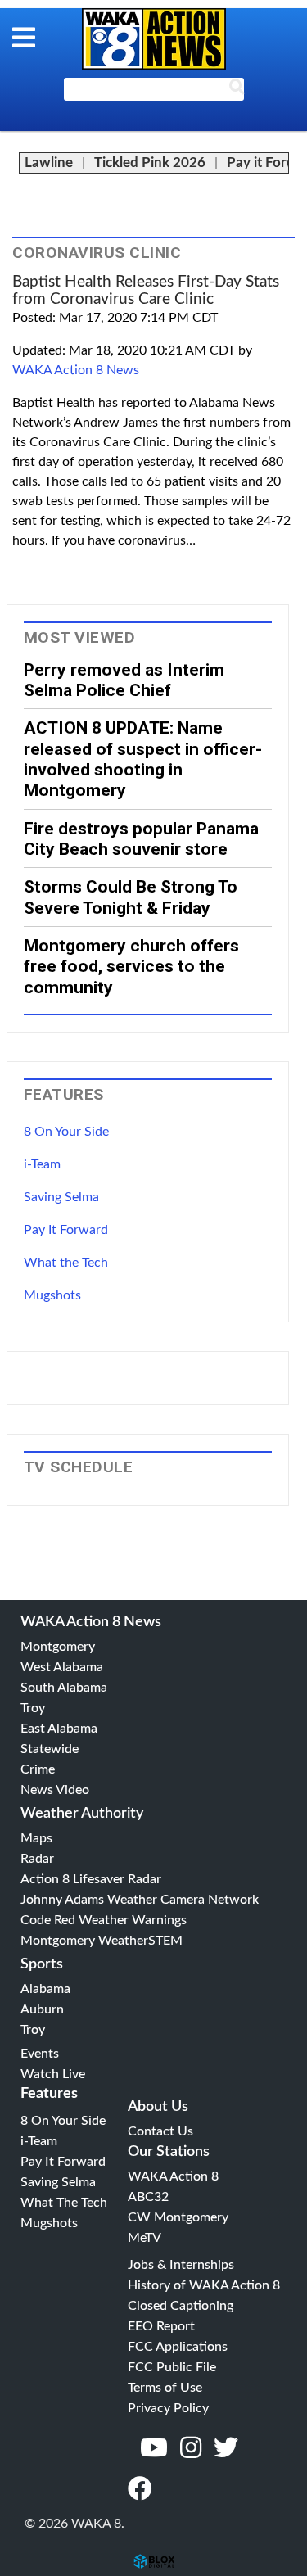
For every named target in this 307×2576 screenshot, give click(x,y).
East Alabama (59, 1729)
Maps (36, 1838)
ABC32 (148, 2197)
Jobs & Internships (181, 2265)
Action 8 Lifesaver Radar (91, 1879)
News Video (55, 1790)
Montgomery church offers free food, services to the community (131, 966)
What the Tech (66, 1263)
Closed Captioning (181, 2306)
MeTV (144, 2238)
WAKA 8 (154, 39)
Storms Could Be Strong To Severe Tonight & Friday (131, 897)
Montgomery (58, 1647)
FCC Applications (178, 2347)
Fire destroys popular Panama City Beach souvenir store (141, 838)
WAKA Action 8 (173, 2176)
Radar (37, 1859)
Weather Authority (82, 1814)
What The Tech (64, 2203)
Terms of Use (165, 2388)
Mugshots (52, 1295)
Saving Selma (61, 1197)
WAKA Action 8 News (76, 370)
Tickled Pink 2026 (150, 163)
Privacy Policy (168, 2408)
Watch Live (53, 2074)
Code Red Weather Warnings (104, 1920)
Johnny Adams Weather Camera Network (140, 1900)
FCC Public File (172, 2367)
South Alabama (64, 1688)
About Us (158, 2107)
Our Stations (169, 2152)
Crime (38, 1769)
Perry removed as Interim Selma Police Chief (124, 680)
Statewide (50, 1749)
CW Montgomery (178, 2217)
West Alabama (62, 1667)
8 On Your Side (66, 1132)
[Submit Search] (237, 90)
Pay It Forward (66, 1230)
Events (40, 2054)
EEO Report (161, 2326)
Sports (42, 1964)
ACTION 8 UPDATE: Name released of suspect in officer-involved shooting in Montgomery (143, 759)
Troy (33, 1708)
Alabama (45, 1989)
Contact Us (160, 2131)
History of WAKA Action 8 (204, 2285)
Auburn (42, 2009)
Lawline (49, 163)
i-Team (42, 1164)
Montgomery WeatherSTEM (102, 1941)
